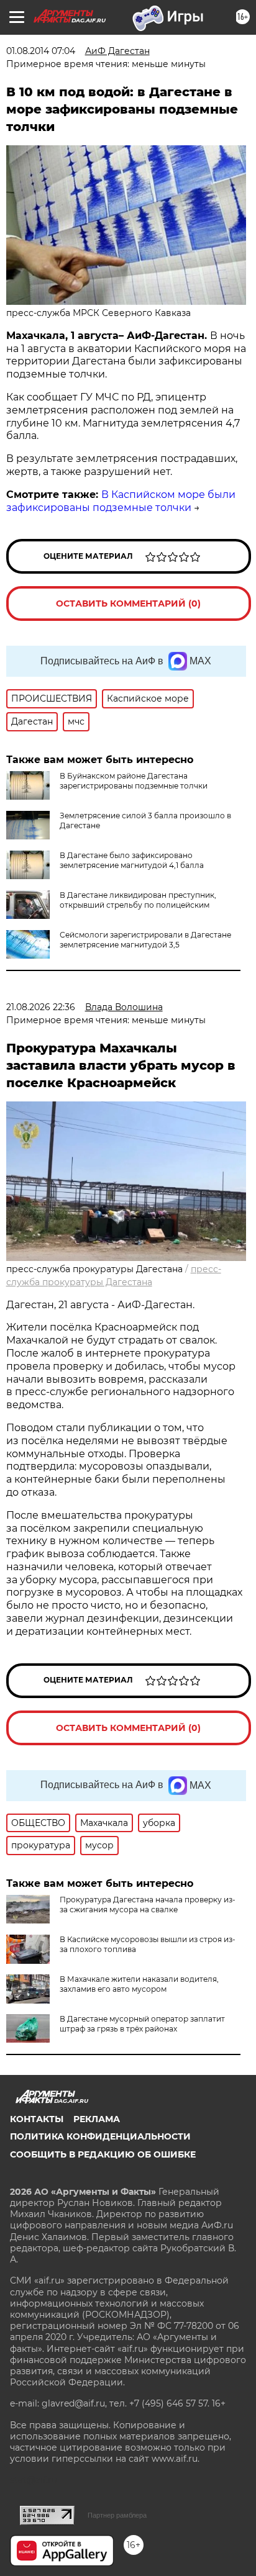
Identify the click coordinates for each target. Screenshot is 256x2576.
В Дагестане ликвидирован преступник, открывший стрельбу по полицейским (138, 900)
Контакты (37, 2119)
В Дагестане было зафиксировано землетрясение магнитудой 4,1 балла (132, 860)
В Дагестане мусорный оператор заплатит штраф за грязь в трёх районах (142, 2024)
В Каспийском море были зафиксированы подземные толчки (121, 501)
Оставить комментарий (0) (128, 603)
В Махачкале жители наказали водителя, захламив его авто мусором (139, 1984)
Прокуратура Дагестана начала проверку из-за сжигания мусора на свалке (148, 1905)
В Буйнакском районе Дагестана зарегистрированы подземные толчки (134, 781)
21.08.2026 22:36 (41, 1007)
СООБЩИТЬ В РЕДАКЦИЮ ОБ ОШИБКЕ (103, 2154)
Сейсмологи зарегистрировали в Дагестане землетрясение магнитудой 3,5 (145, 940)
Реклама (97, 2119)
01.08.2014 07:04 (41, 51)
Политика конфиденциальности (100, 2136)
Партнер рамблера (117, 2515)
